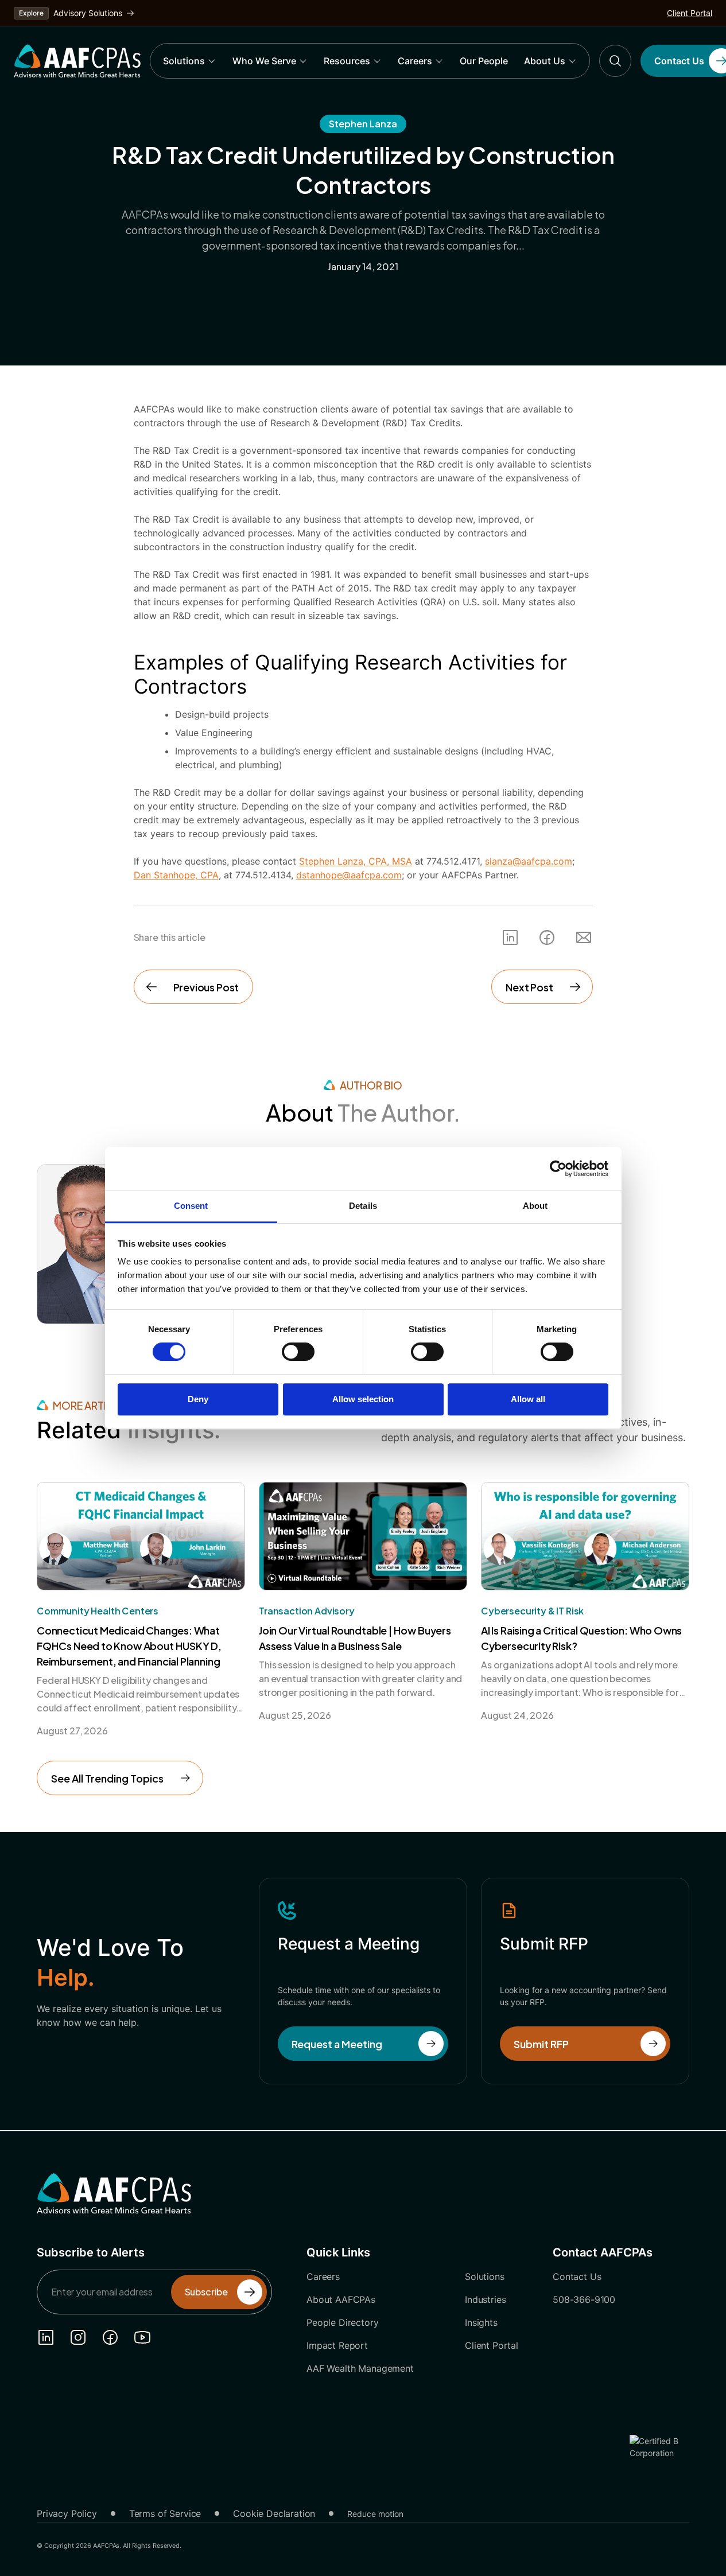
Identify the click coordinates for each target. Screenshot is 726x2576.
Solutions (184, 61)
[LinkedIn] (46, 2337)
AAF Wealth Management (360, 2368)
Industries (485, 2299)
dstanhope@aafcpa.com (349, 875)
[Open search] (615, 61)
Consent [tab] (191, 1206)
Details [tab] (363, 1206)
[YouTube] (142, 2337)
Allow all (528, 1399)
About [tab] (535, 1206)
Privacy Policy (67, 2513)
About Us (545, 61)
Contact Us (577, 2277)
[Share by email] (584, 937)
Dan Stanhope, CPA (176, 875)
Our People (484, 61)
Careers (415, 61)
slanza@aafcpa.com (529, 861)
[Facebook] (110, 2337)
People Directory (342, 2322)
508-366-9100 (584, 2299)
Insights (481, 2322)
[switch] (298, 1352)
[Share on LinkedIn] (510, 937)
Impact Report (337, 2345)
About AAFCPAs (341, 2299)
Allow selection (363, 1399)
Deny (198, 1399)
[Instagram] (78, 2337)
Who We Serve (264, 61)
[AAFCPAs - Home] (77, 61)
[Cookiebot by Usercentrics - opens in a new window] (558, 1169)
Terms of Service (165, 2513)
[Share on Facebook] (547, 937)
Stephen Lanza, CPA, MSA (356, 861)
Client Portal (690, 13)
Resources (347, 61)
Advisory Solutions (88, 13)
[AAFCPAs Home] (114, 2193)
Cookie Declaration (274, 2513)
